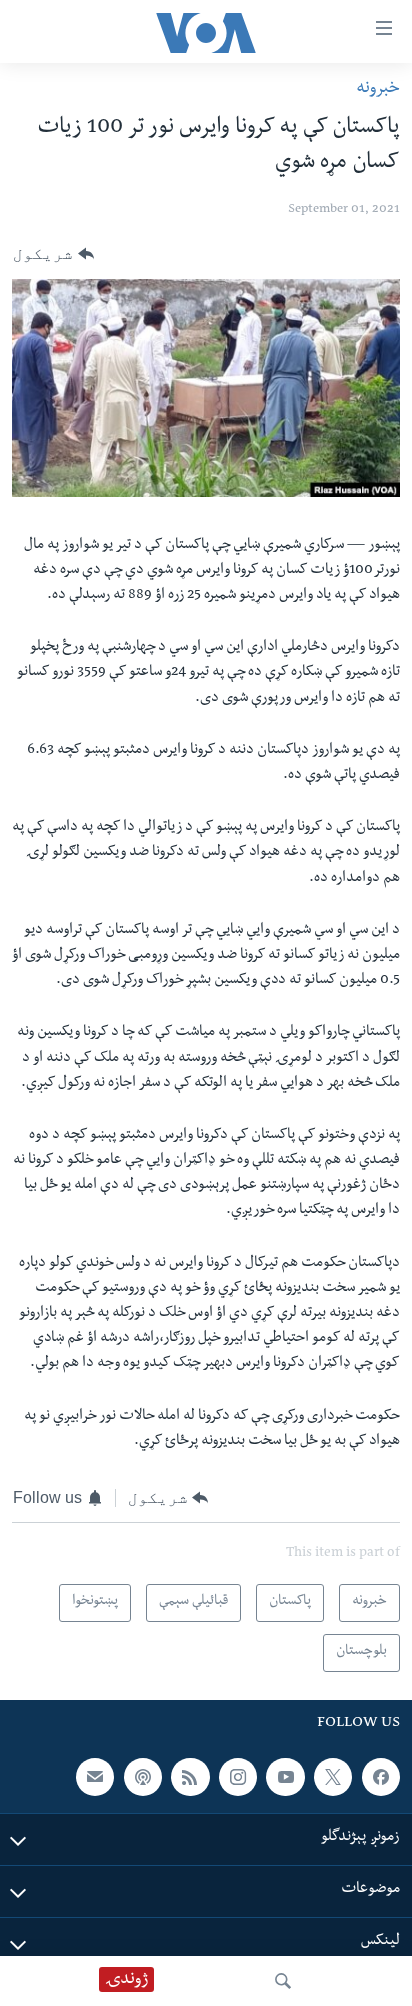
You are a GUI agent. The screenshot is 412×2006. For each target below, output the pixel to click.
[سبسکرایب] (95, 1777)
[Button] (53, 254)
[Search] (283, 1981)
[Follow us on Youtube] (285, 1777)
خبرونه (378, 89)
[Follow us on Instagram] (238, 1777)
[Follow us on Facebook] (381, 1777)
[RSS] (190, 1777)
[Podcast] (143, 1777)
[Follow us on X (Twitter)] (333, 1777)
